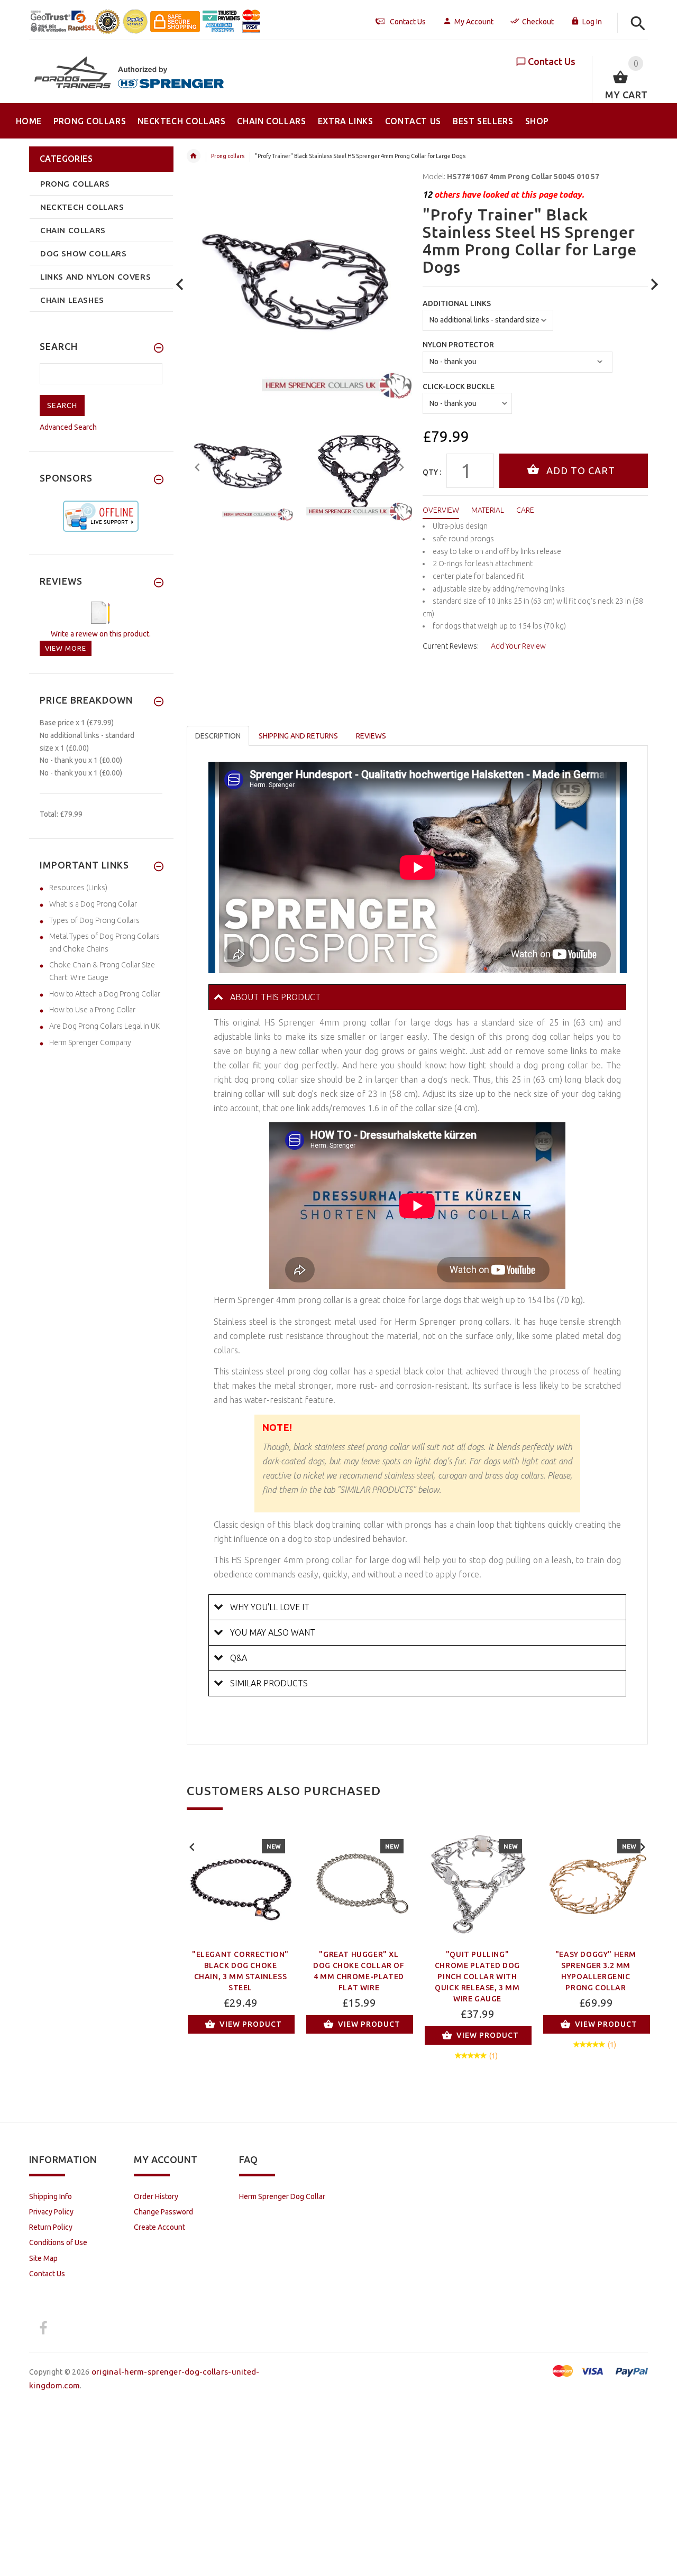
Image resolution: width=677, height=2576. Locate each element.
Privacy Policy (51, 2212)
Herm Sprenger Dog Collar (282, 2196)
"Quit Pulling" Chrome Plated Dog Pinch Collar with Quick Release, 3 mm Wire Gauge (477, 1977)
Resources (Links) (78, 888)
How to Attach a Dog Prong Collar (105, 994)
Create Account (159, 2227)
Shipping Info (51, 2196)
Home (194, 156)
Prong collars (228, 156)
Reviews (371, 736)
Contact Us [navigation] (408, 22)
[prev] (180, 285)
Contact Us (552, 61)
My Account (474, 22)
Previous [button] (197, 466)
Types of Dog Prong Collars (94, 920)
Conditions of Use (58, 2242)
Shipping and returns (298, 736)
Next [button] (401, 466)
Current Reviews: (451, 646)
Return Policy (51, 2227)
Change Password (163, 2212)
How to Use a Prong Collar (92, 1010)
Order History (156, 2196)
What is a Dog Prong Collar (93, 904)
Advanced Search (68, 427)
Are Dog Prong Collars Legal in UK (104, 1026)
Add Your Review (518, 646)
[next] (655, 285)
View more (66, 648)
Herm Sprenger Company (90, 1042)
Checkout (538, 22)
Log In (592, 22)
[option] (240, 468)
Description (218, 736)
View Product (251, 2024)
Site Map (43, 2258)
